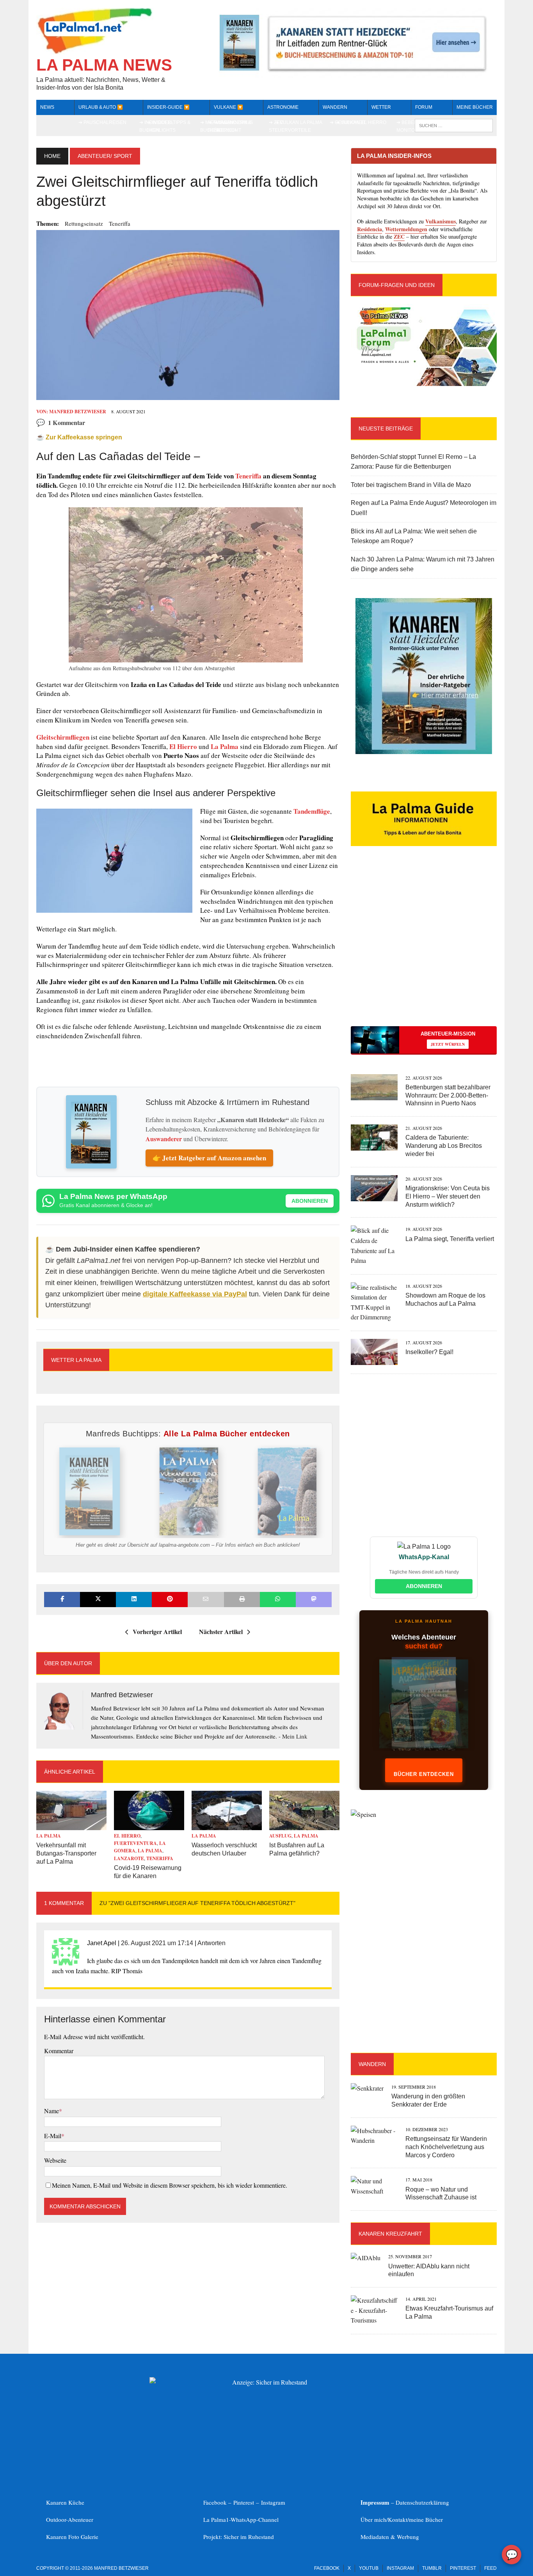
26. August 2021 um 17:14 (157, 1943)
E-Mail (53, 2136)
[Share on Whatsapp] (278, 1600)
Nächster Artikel (221, 1631)
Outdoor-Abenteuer (70, 2519)
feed (490, 2568)
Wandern (335, 107)
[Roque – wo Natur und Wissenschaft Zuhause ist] (374, 2191)
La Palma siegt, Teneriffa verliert (450, 1239)
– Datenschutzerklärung (405, 2502)
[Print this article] (242, 1600)
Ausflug (280, 1836)
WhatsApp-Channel (255, 2519)
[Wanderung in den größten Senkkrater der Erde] (367, 2088)
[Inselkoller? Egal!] (374, 1360)
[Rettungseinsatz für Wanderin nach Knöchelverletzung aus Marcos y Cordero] (374, 2140)
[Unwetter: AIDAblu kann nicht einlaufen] (366, 2258)
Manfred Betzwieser (78, 412)
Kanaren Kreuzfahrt (390, 2234)
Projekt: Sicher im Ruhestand (239, 2537)
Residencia (370, 229)
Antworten (211, 1943)
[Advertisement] (424, 950)
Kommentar (59, 2051)
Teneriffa (120, 223)
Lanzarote (129, 1858)
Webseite (55, 2160)
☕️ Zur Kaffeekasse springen (79, 437)
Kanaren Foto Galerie (72, 2537)
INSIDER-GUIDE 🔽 (168, 107)
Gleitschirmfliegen (63, 737)
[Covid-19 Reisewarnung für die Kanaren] (149, 1825)
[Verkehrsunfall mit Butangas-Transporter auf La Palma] (71, 1825)
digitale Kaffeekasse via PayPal (195, 1294)
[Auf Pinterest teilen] (170, 1600)
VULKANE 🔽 (228, 107)
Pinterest (245, 2502)
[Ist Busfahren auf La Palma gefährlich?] (304, 1825)
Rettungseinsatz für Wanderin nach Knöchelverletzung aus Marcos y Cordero (446, 2147)
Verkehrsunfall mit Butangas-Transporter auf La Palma (66, 1853)
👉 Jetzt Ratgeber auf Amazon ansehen (209, 1158)
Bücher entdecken (424, 1774)
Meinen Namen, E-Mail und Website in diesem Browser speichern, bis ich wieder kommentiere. (170, 2185)
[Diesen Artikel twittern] (98, 1600)
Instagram (273, 2502)
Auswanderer (164, 1139)
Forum (424, 107)
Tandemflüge (312, 811)
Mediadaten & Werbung (390, 2537)
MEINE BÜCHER (475, 107)
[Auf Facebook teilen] (62, 1600)
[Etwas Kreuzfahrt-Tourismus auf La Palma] (374, 2320)
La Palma (225, 746)
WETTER (381, 107)
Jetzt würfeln (448, 1044)
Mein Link (295, 1736)
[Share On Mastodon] (314, 1600)
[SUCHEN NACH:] (454, 125)
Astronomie (283, 107)
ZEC (399, 236)
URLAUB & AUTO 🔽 (101, 107)
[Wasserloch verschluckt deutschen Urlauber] (227, 1825)
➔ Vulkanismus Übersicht (233, 126)
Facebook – (218, 2502)
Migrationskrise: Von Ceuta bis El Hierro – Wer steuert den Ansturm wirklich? (448, 1196)
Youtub (369, 2568)
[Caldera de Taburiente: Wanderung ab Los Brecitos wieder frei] (374, 1146)
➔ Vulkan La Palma (298, 122)
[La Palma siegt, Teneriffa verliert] (374, 1260)
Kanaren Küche (65, 2502)
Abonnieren (310, 1201)
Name (52, 2111)
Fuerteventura (135, 1843)
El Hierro (183, 746)
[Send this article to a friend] (206, 1600)
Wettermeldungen (406, 229)
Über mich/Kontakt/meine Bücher (402, 2519)
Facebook (327, 2568)
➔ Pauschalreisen (102, 122)
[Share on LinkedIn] (134, 1600)
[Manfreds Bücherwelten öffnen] (424, 1712)
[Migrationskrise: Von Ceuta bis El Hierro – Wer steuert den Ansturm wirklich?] (374, 1196)
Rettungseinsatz (84, 223)
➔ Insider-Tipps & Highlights (169, 126)
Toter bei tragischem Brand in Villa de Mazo (411, 485)
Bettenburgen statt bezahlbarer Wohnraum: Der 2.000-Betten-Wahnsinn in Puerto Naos (448, 1095)
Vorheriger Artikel (157, 1631)
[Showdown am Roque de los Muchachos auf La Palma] (374, 1317)
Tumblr (432, 2568)
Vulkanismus (441, 221)
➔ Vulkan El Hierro (361, 122)
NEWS (47, 107)
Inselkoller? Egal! (429, 1352)
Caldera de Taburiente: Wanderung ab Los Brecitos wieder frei (444, 1146)
